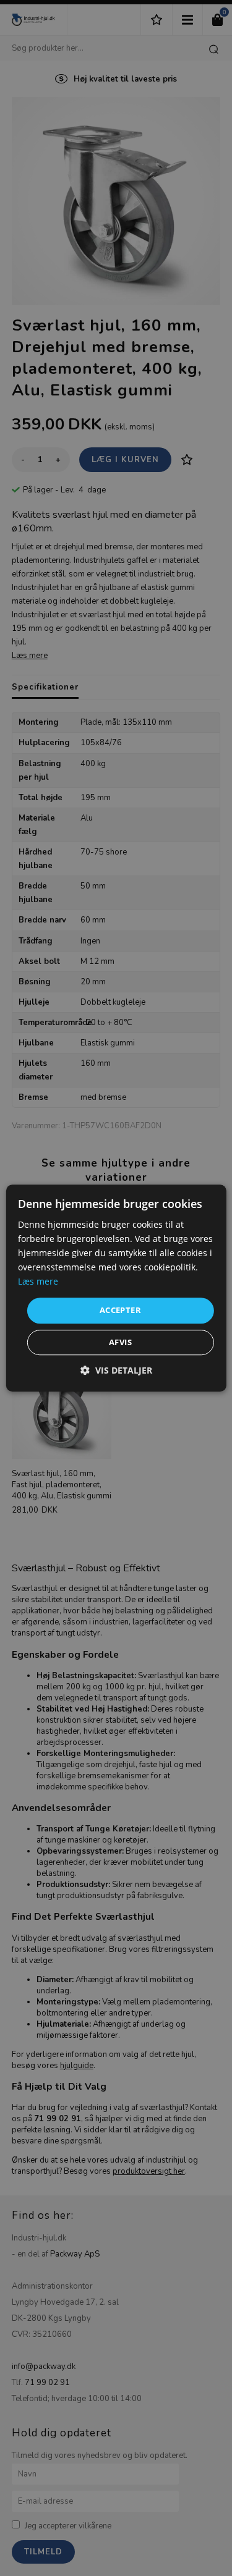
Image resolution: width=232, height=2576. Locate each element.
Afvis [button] (120, 1342)
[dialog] (116, 1288)
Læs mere (38, 1282)
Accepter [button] (120, 1311)
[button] (116, 1370)
